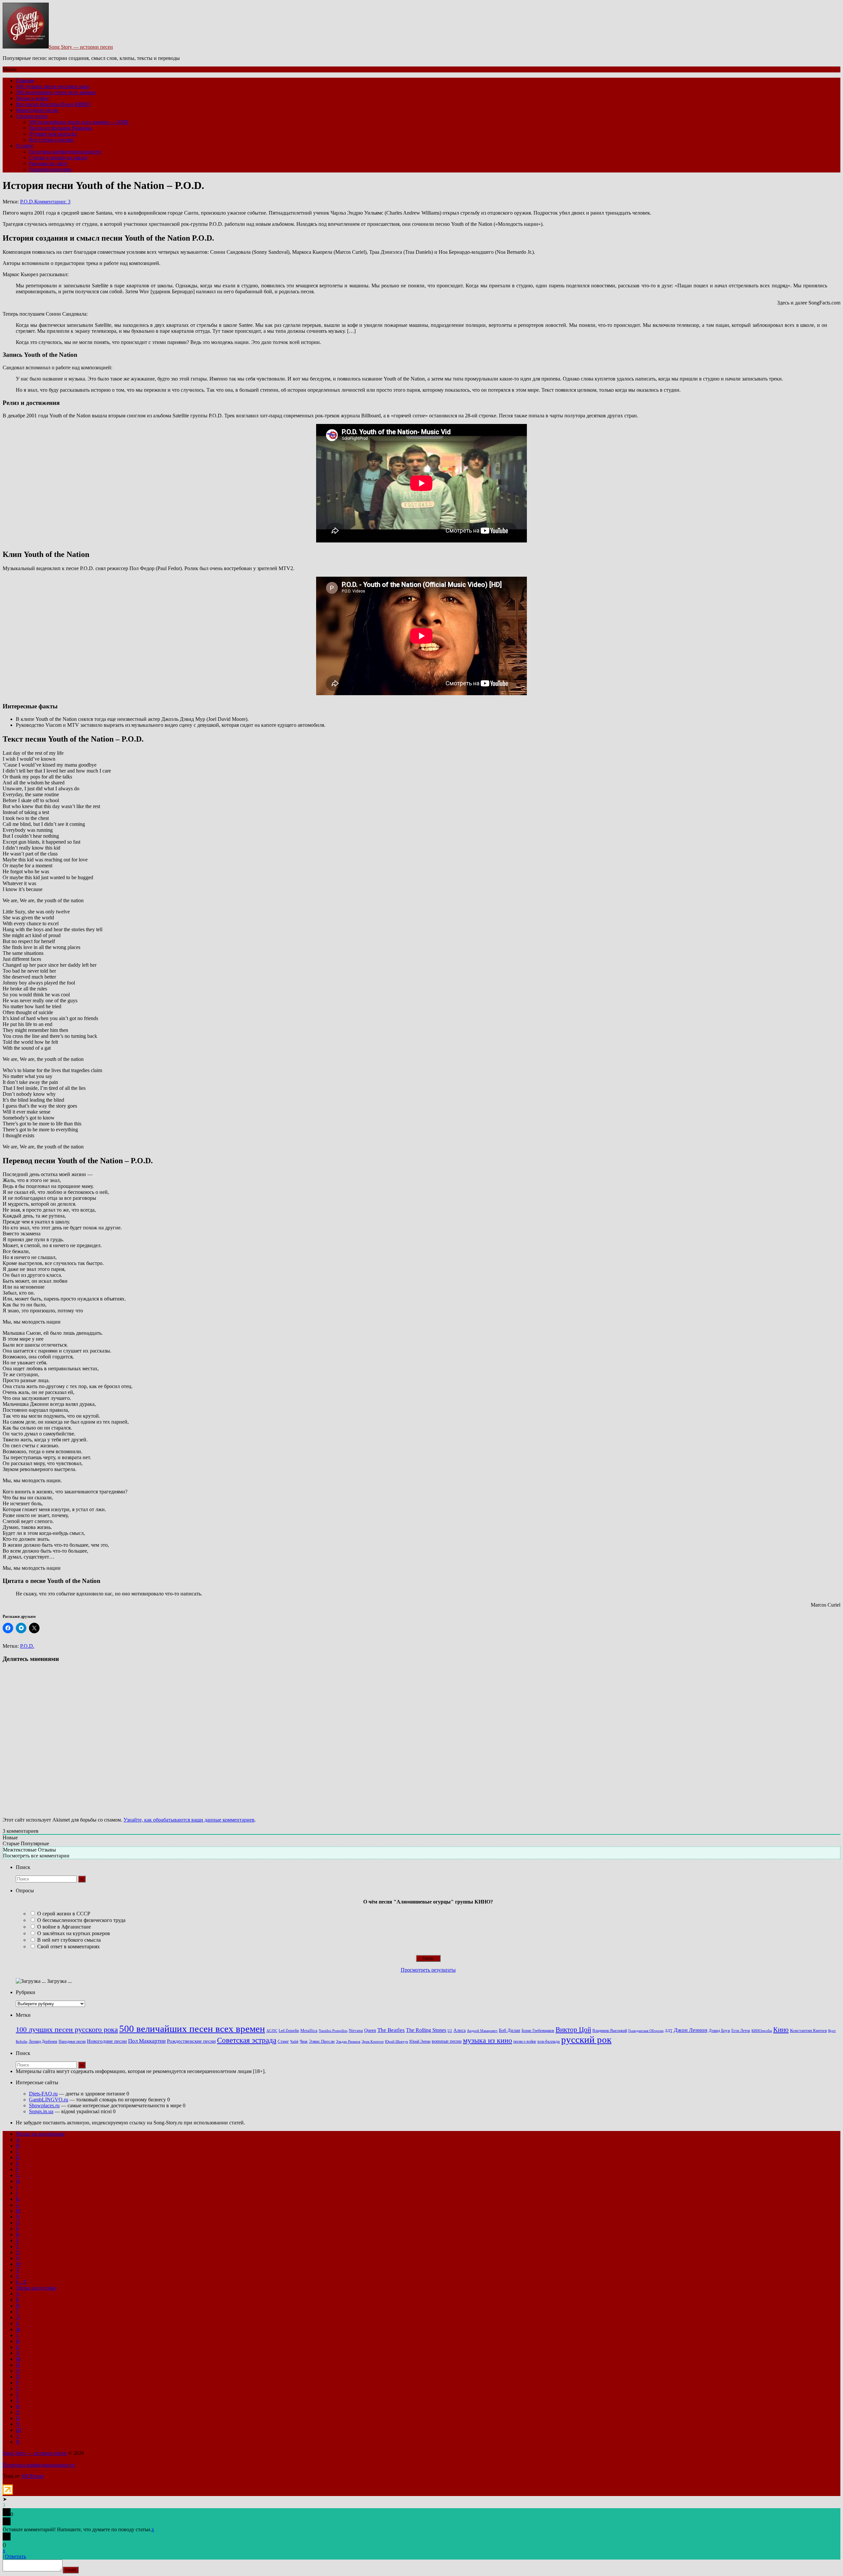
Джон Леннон (691, 2030)
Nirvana (356, 2031)
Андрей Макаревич (482, 2031)
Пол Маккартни (147, 2041)
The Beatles (391, 2030)
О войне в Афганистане (64, 1927)
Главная (25, 80)
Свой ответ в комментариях (68, 1946)
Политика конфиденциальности (65, 152)
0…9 (21, 2282)
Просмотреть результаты (428, 1970)
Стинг (283, 2041)
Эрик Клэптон (373, 2041)
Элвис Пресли (322, 2041)
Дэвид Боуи (719, 2030)
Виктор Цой (573, 2030)
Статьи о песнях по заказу (58, 158)
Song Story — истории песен (81, 47)
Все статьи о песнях (51, 140)
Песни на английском (40, 2134)
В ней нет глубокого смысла (69, 1940)
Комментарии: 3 (52, 202)
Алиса (460, 2030)
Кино (781, 2030)
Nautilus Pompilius (333, 2031)
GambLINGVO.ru (49, 2100)
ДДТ (669, 2031)
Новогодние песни (37, 110)
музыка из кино (488, 2040)
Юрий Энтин (420, 2042)
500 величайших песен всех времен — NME (79, 122)
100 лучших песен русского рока (53, 86)
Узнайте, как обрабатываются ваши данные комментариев (189, 1820)
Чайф (294, 2042)
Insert (71, 2570)
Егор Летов (741, 2031)
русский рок (586, 2039)
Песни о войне (32, 98)
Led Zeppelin (289, 2031)
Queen (370, 2030)
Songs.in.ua (41, 2111)
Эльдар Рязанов (348, 2042)
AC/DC (272, 2031)
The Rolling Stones (426, 2030)
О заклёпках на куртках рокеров (74, 1933)
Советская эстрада (247, 2040)
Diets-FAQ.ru (43, 2094)
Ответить (15, 2556)
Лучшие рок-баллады (53, 134)
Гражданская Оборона (646, 2031)
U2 (450, 2031)
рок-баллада (549, 2041)
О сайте (25, 146)
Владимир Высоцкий (610, 2031)
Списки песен (32, 116)
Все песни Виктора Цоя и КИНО (53, 104)
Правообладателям (50, 169)
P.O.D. (27, 202)
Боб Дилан (510, 2030)
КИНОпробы (762, 2031)
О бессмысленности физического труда (81, 1920)
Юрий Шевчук (396, 2041)
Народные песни (72, 2042)
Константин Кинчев (808, 2031)
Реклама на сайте (48, 163)
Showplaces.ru (44, 2105)
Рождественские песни (191, 2041)
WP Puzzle (32, 2476)
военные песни (447, 2041)
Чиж (304, 2041)
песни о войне (525, 2041)
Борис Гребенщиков (538, 2031)
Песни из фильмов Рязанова (60, 128)
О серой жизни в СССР (64, 1914)
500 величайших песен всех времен (56, 92)
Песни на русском (36, 2288)
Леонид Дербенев (43, 2042)
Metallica (309, 2031)
